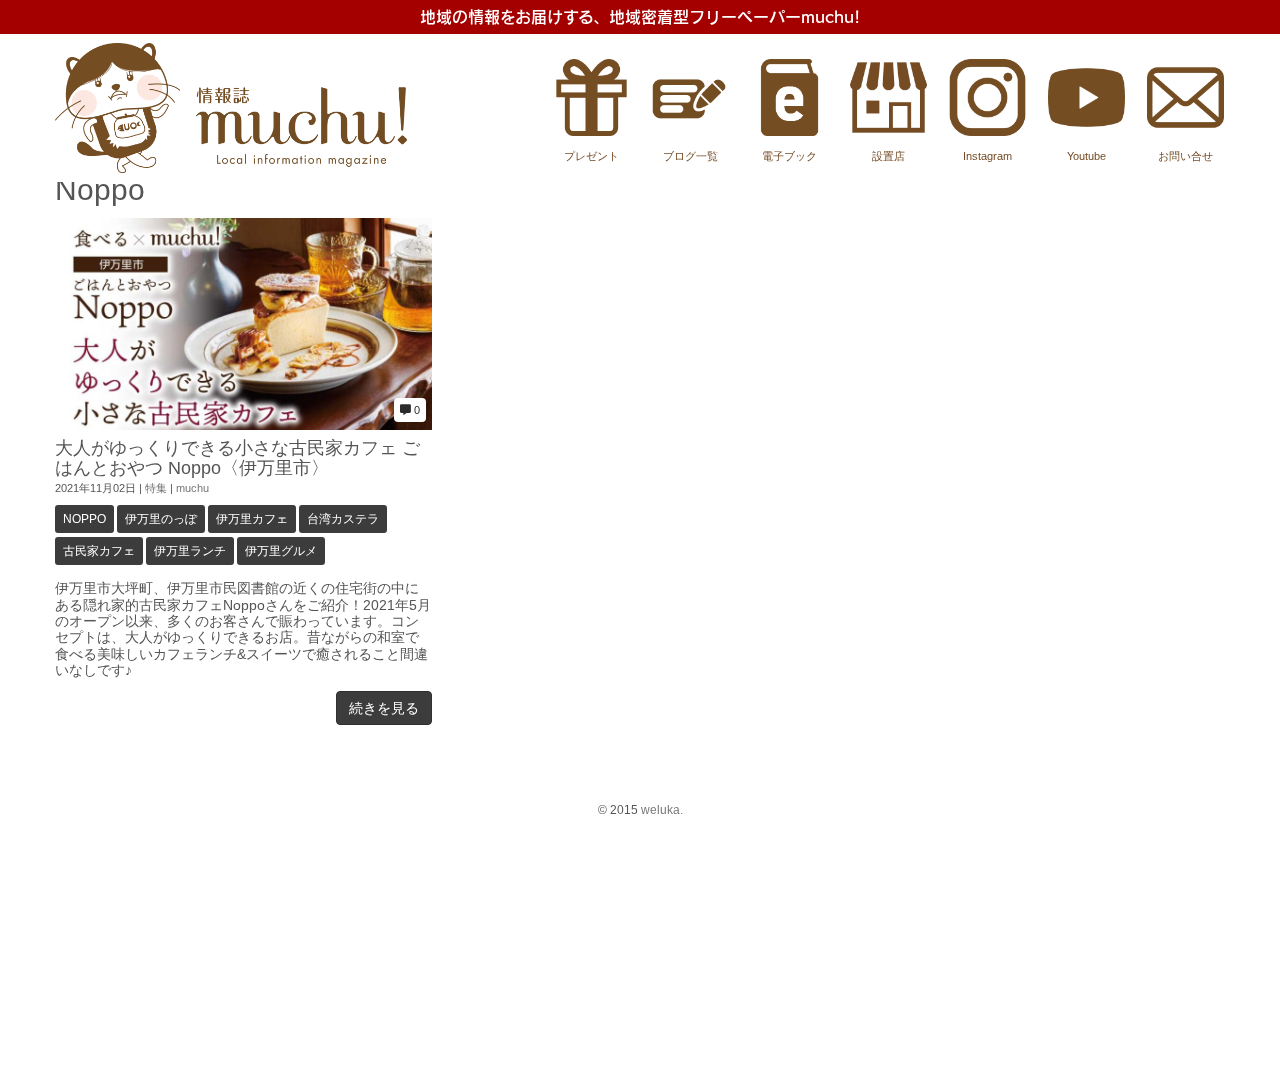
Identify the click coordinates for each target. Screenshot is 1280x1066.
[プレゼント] (591, 131)
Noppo (84, 519)
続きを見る (384, 708)
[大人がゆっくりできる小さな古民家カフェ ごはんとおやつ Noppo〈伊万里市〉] (243, 425)
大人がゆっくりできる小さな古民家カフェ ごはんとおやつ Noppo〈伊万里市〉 (237, 457)
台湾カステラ (343, 519)
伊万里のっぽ (161, 519)
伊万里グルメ (281, 551)
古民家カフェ (99, 551)
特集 (156, 488)
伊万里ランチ (190, 551)
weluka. (662, 810)
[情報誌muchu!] (231, 168)
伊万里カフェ (252, 519)
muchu (192, 488)
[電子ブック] (789, 131)
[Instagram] (987, 131)
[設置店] (888, 131)
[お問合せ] (1185, 131)
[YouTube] (1086, 131)
